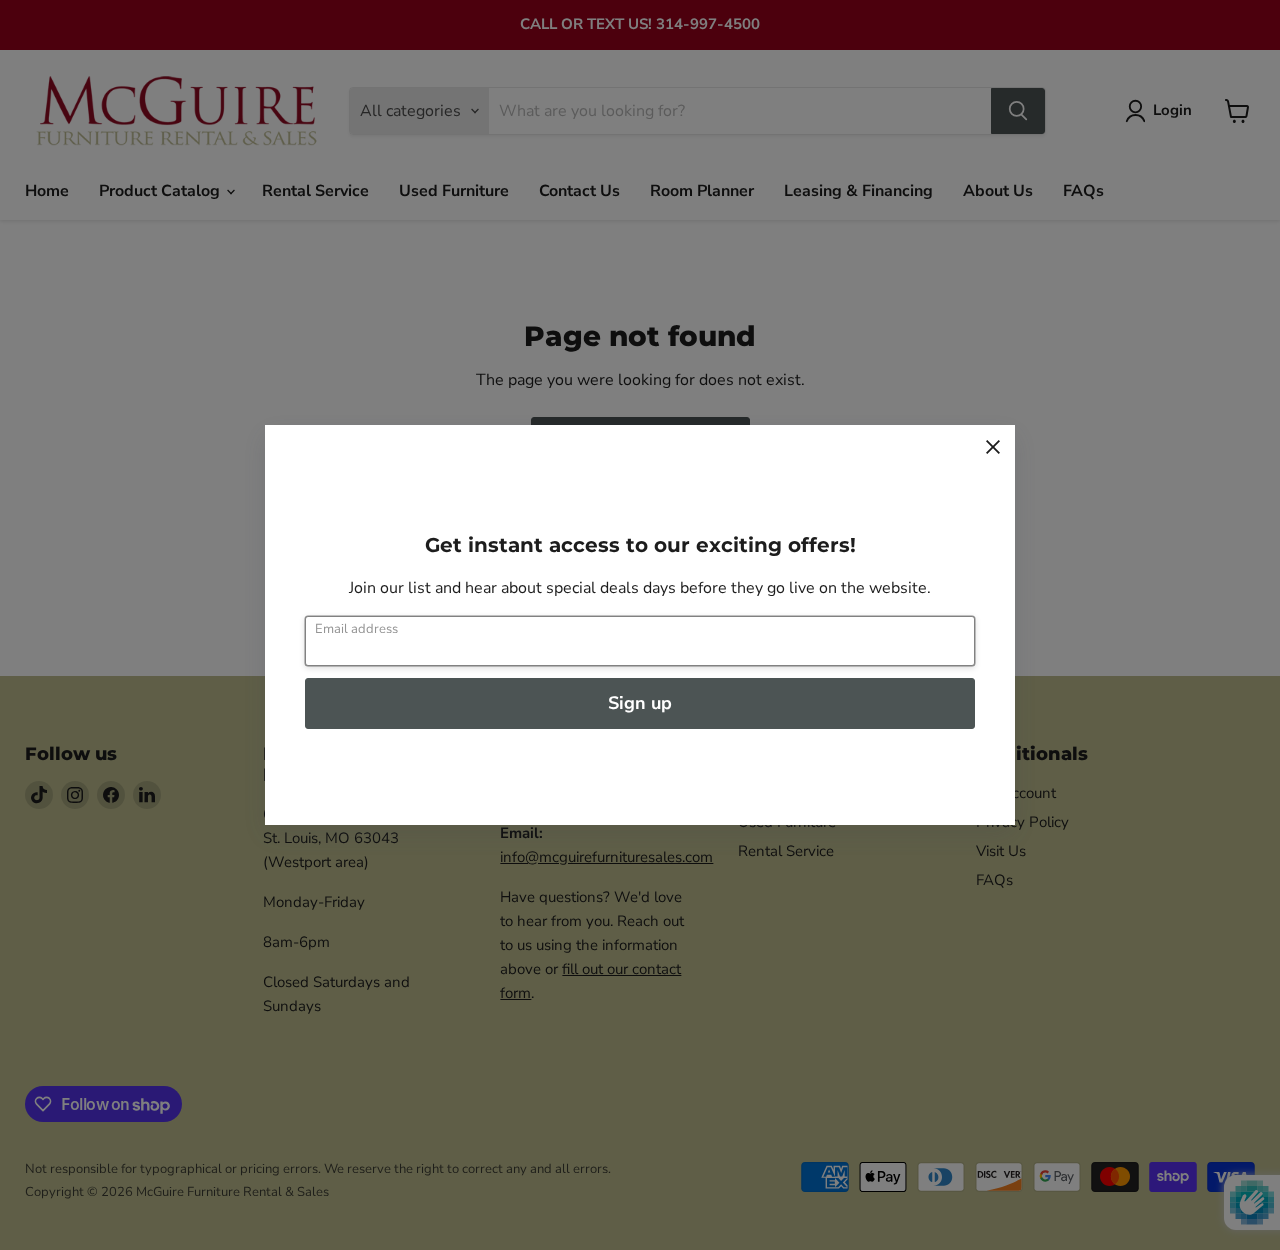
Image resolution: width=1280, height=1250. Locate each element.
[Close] (993, 447)
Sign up (640, 703)
